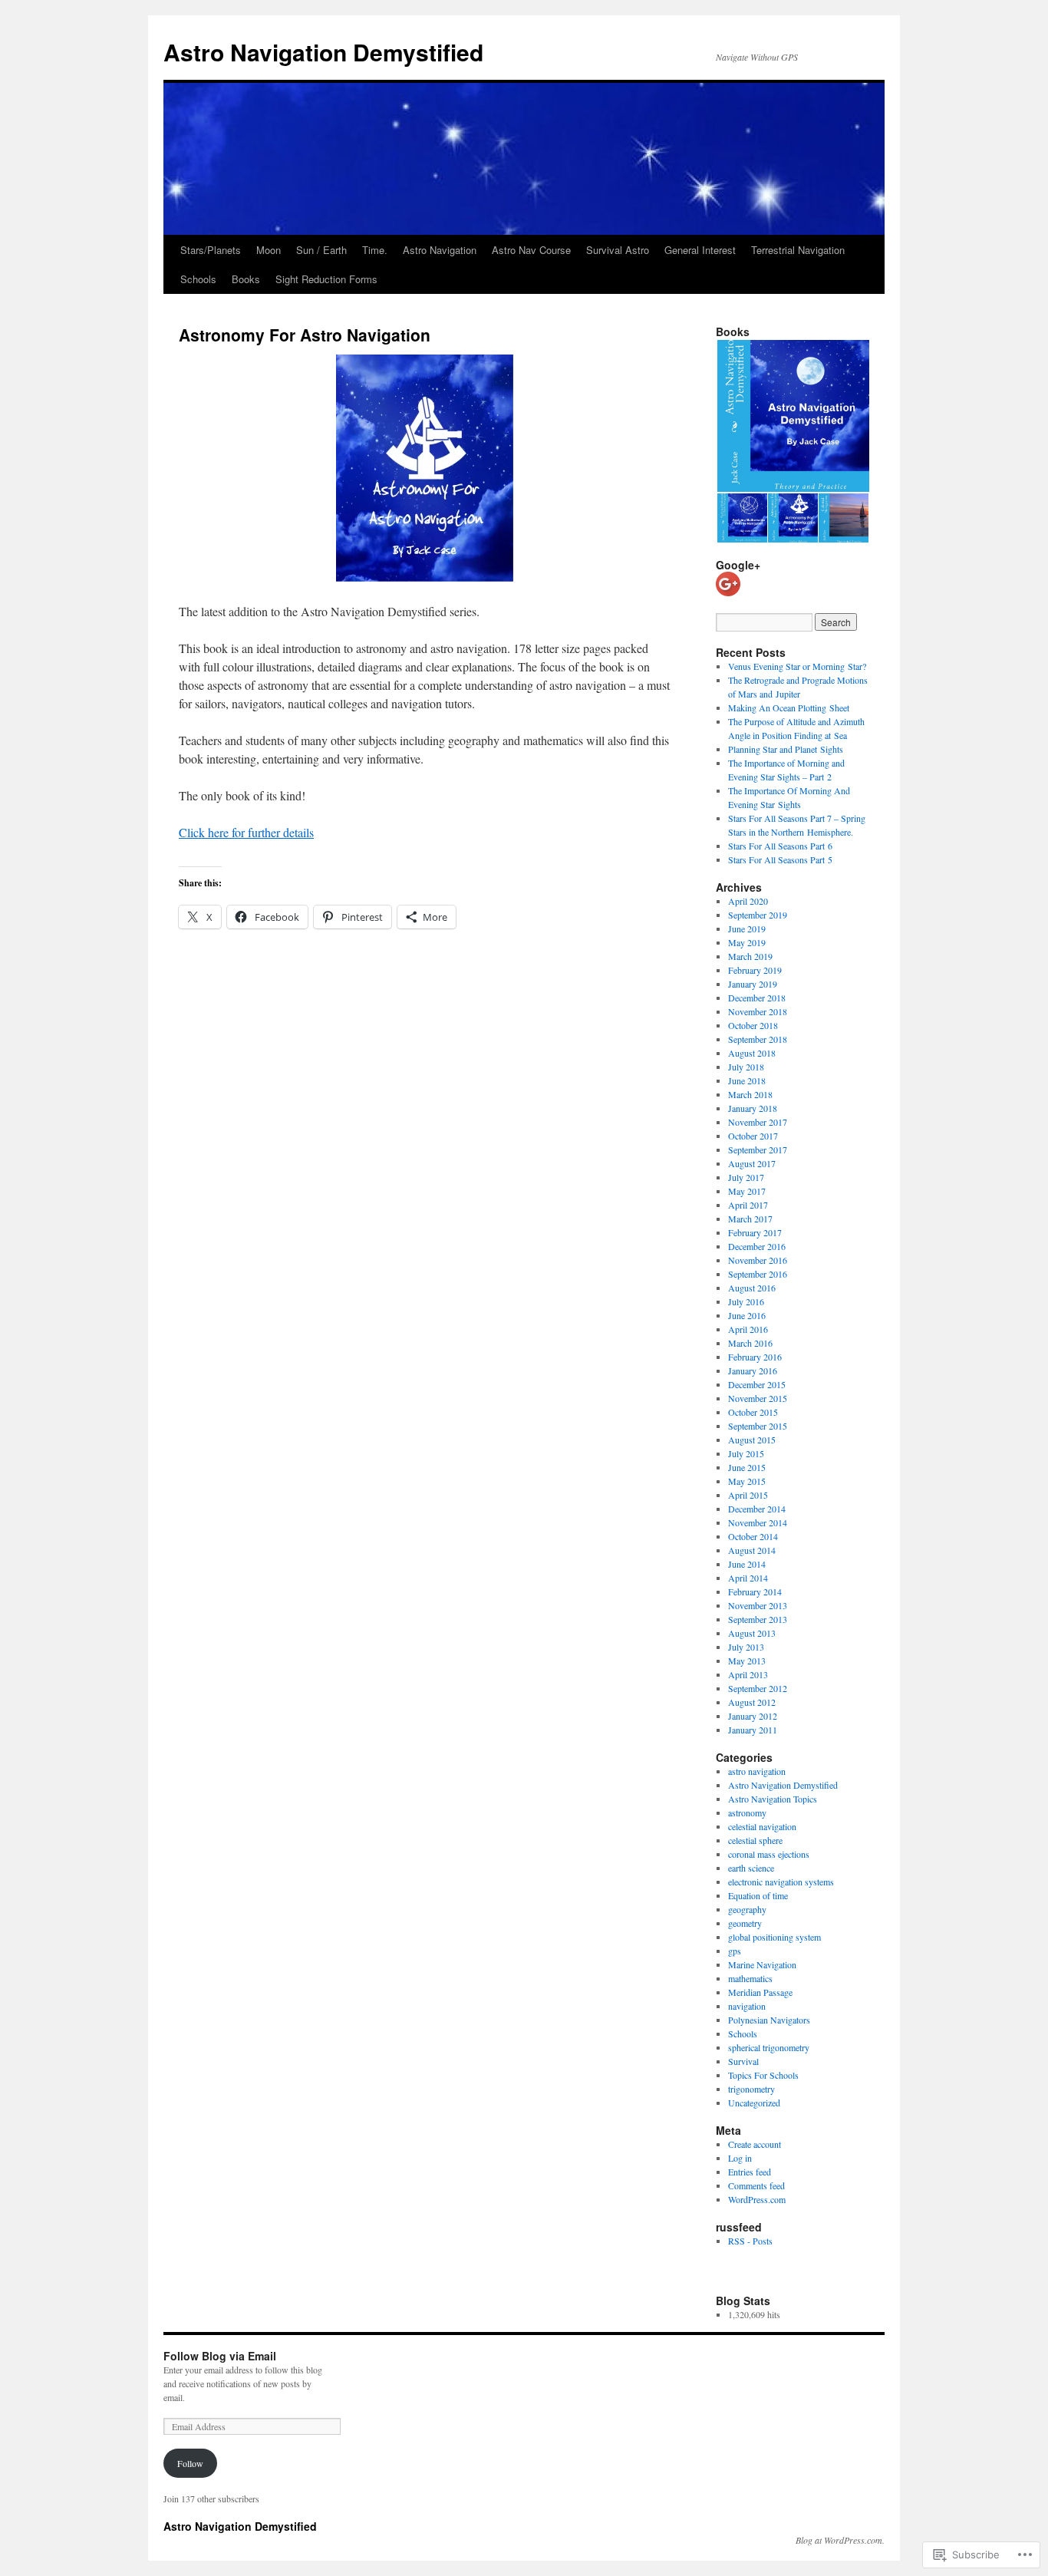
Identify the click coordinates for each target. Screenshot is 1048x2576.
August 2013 (752, 1633)
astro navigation (757, 1771)
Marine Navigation (762, 1964)
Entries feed (750, 2172)
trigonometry (751, 2089)
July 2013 (746, 1647)
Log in (740, 2158)
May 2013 (747, 1661)
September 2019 (758, 915)
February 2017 (755, 1232)
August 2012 (752, 1702)
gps (735, 1951)
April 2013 (748, 1674)
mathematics (750, 1978)
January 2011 (753, 1730)
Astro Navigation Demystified (323, 52)
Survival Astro (618, 250)
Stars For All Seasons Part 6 (780, 846)
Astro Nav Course (531, 250)
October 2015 (753, 1412)
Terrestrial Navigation (798, 250)
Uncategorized (754, 2103)
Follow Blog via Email (220, 2356)
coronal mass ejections (769, 1854)
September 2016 (758, 1274)
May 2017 (747, 1191)
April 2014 (748, 1578)
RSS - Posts (750, 2241)
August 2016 (752, 1288)
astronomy (747, 1812)
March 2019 (750, 956)
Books (246, 279)
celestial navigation (762, 1826)
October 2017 (753, 1136)
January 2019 (753, 984)
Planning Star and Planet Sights (786, 749)
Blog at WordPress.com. (840, 2540)
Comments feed (756, 2185)
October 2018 (753, 1025)
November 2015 (758, 1398)
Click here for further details (246, 832)
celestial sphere (755, 1840)
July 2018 (746, 1067)
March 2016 (750, 1343)
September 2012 (758, 1688)
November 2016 (758, 1260)
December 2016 (757, 1246)
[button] (793, 416)
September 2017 (758, 1149)
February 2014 (755, 1591)
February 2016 (755, 1357)
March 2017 (750, 1219)
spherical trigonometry (769, 2047)
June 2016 (747, 1315)
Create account (755, 2144)
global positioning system (774, 1937)
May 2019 (747, 942)
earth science (751, 1868)
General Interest (700, 250)
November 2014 (758, 1522)
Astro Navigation (440, 250)
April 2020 (748, 901)
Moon (269, 250)
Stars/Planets (211, 250)
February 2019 (755, 970)
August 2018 (752, 1053)
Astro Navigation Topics (773, 1799)
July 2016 (746, 1301)
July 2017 (746, 1177)
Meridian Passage (760, 1992)
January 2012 (753, 1716)
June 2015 (747, 1467)
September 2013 (758, 1619)
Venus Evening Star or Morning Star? (797, 666)
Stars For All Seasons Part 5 (780, 859)
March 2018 (750, 1094)
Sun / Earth (321, 250)
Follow (190, 2463)
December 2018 (757, 998)
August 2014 (752, 1550)
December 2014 (757, 1509)
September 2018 (758, 1039)
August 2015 (752, 1440)
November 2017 (758, 1122)
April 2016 (748, 1329)
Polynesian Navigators (769, 2020)
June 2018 (747, 1080)
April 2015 (748, 1495)
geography (747, 1909)
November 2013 (758, 1605)
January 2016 (753, 1370)
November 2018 (758, 1011)
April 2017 (748, 1205)
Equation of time (758, 1895)
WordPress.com (757, 2199)
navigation (747, 2006)
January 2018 (753, 1108)
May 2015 (747, 1481)
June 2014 (747, 1564)
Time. (375, 250)
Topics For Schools (763, 2075)
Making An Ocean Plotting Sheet (789, 707)
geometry (745, 1923)
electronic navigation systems (781, 1882)
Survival (743, 2061)
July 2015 (746, 1453)
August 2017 (752, 1163)
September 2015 (758, 1426)
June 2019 (747, 928)
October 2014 (753, 1536)
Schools (198, 279)
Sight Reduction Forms (326, 279)
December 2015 (757, 1384)
